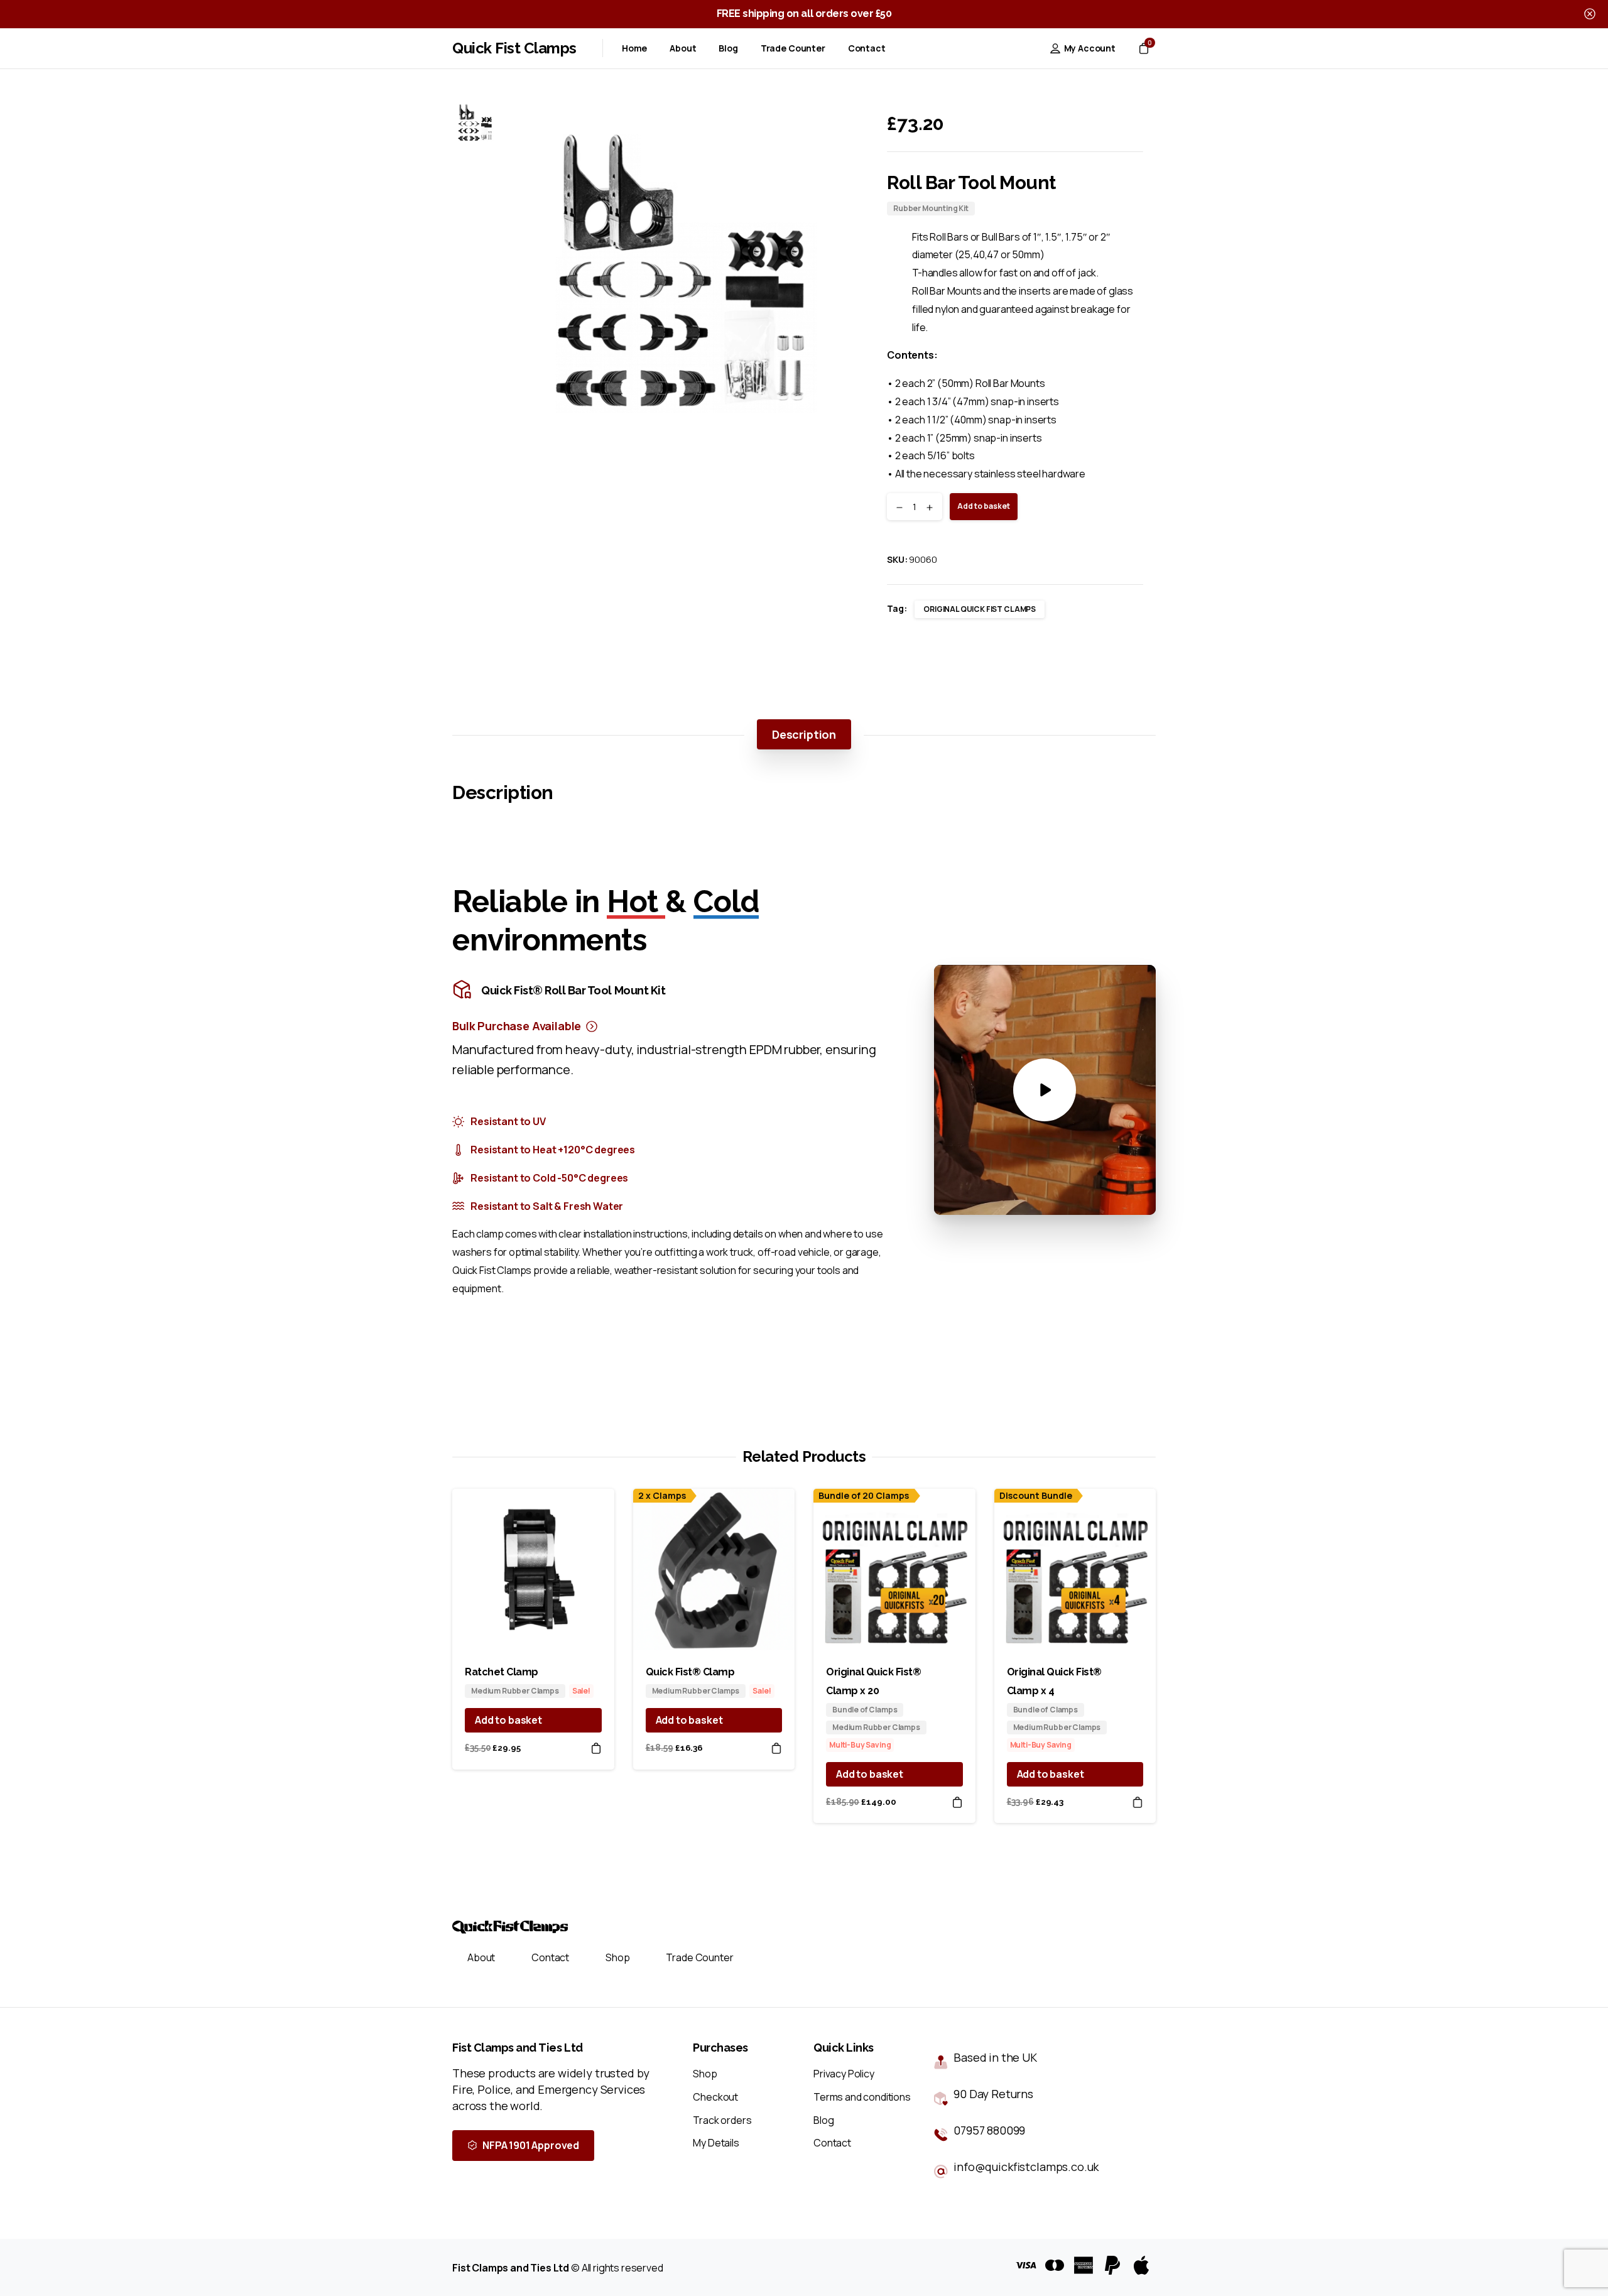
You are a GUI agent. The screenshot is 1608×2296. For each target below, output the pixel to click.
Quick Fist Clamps (514, 48)
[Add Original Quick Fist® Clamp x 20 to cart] (957, 1802)
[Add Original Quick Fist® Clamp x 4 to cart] (1138, 1802)
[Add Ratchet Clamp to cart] (596, 1748)
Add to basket (984, 506)
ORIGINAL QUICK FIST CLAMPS (980, 609)
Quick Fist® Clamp (690, 1672)
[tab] (804, 734)
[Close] (1590, 14)
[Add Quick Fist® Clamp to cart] (776, 1748)
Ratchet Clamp (502, 1672)
